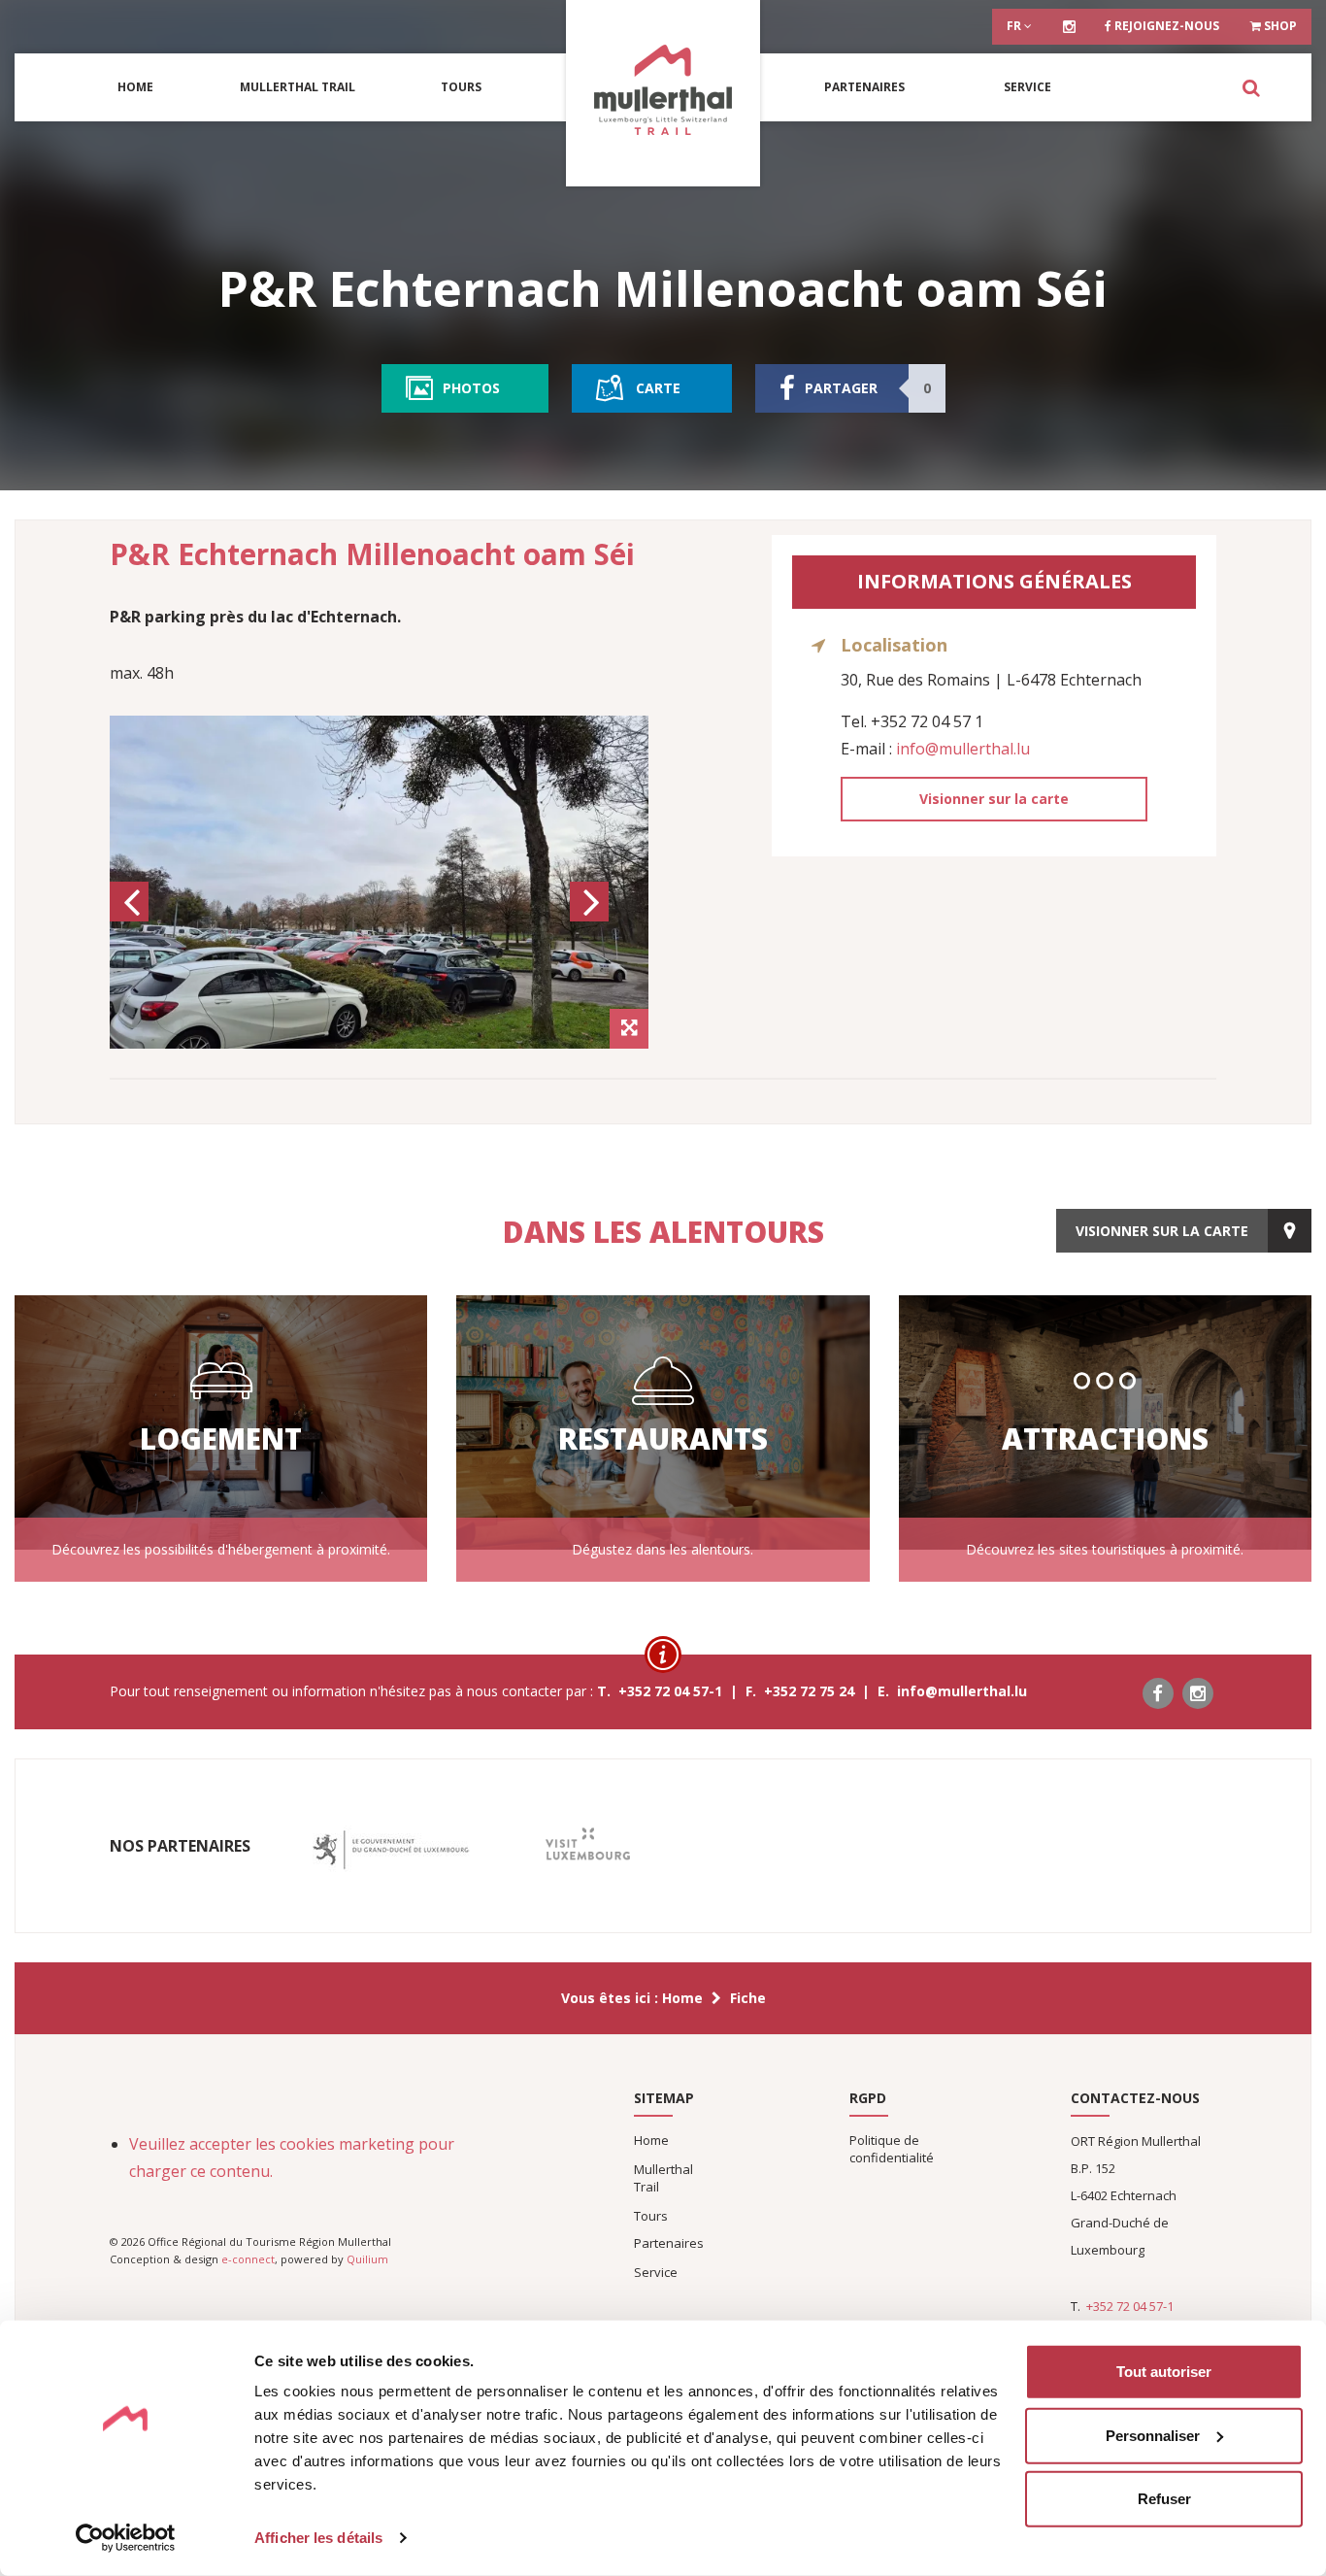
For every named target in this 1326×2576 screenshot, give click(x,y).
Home (135, 87)
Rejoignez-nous (1165, 26)
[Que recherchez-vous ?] (1251, 87)
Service (1028, 87)
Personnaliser (1153, 2435)
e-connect (248, 2259)
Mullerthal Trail (298, 87)
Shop (1279, 26)
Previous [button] (132, 920)
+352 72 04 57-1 (1130, 2306)
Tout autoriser (1164, 2372)
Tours (461, 87)
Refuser (1164, 2499)
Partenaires (864, 87)
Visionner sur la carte (994, 799)
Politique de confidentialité (892, 2149)
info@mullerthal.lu (963, 749)
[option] (379, 882)
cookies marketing (347, 2144)
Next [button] (592, 920)
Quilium (367, 2259)
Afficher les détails (318, 2538)
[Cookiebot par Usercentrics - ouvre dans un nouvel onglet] (126, 2538)
